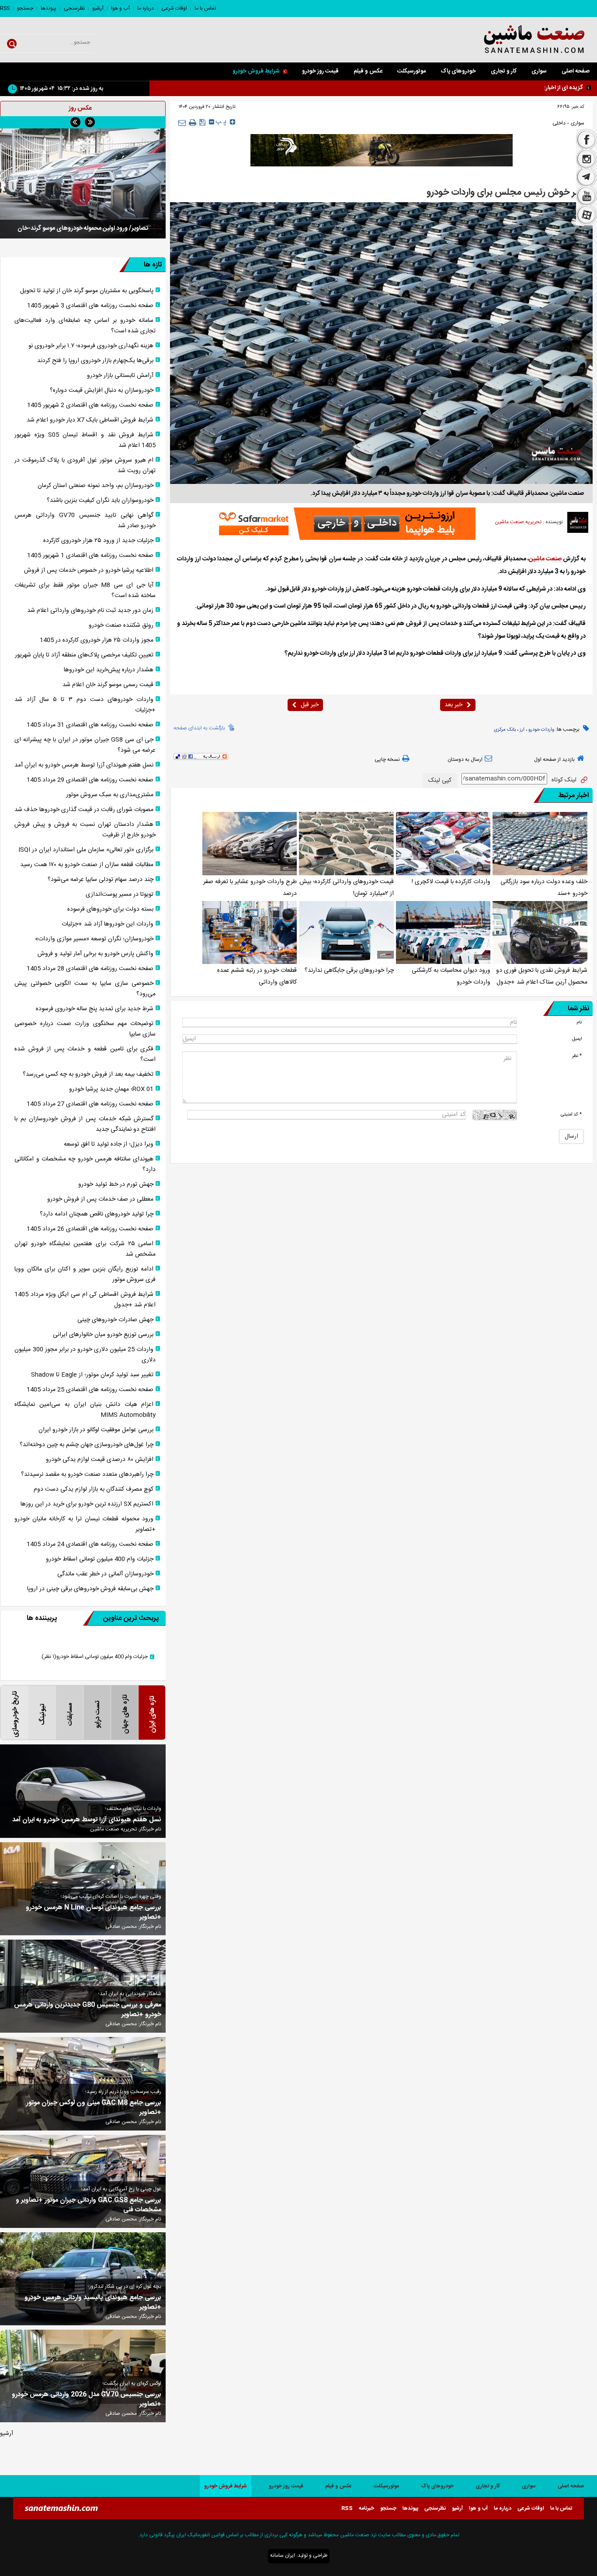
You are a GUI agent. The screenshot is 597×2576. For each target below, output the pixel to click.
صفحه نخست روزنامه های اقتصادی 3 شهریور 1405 (90, 306)
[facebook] (587, 139)
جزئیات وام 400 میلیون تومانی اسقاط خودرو (100, 1559)
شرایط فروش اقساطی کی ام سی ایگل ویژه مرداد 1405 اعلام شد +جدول (85, 1300)
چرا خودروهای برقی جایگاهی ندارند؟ (349, 970)
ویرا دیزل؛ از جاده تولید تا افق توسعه (109, 1144)
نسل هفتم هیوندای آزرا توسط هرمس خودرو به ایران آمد (84, 765)
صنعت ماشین (545, 559)
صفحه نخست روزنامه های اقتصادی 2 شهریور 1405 (90, 405)
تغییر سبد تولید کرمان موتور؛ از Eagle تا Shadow (92, 1375)
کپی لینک (440, 780)
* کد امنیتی (571, 1114)
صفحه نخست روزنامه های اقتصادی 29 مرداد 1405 (90, 780)
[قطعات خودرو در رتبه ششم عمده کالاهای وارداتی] (250, 932)
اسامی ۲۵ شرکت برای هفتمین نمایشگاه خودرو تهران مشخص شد (85, 1249)
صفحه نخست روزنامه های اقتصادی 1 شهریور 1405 (90, 556)
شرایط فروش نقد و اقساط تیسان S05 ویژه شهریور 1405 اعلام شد (85, 440)
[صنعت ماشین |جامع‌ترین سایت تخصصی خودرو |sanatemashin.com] (514, 40)
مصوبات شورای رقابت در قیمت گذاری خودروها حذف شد (84, 810)
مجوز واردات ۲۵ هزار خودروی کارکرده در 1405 (97, 640)
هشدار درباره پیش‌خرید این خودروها (109, 670)
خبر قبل (310, 705)
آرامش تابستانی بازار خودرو (120, 376)
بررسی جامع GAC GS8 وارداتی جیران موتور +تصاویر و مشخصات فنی (89, 2205)
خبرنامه (366, 2508)
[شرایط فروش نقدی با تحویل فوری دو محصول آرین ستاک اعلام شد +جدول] (540, 932)
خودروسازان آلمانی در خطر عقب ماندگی (105, 1574)
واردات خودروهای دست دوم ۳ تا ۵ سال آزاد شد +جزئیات (85, 705)
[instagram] (587, 159)
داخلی (559, 123)
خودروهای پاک (458, 71)
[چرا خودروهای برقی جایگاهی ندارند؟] (346, 932)
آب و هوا (120, 8)
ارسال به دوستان (465, 760)
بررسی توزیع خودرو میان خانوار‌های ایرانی (103, 1335)
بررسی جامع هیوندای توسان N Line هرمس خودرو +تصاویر (94, 1913)
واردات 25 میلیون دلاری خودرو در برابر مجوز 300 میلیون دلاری (85, 1355)
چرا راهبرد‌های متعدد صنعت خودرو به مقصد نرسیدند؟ (87, 1474)
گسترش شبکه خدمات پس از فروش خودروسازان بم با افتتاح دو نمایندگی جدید (85, 1124)
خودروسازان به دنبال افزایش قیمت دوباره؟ (102, 390)
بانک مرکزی (505, 730)
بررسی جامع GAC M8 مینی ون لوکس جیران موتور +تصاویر (94, 2108)
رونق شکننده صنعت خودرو (121, 625)
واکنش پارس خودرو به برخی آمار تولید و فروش (95, 954)
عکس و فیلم (368, 71)
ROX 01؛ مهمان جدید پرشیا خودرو (111, 1089)
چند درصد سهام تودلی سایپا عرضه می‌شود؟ (101, 880)
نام (579, 1022)
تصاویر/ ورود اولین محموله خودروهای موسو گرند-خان (83, 228)
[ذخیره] (203, 122)
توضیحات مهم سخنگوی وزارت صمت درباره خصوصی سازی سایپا (85, 1029)
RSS (5, 8)
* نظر (577, 1056)
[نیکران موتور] (382, 150)
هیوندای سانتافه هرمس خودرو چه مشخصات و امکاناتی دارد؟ (85, 1164)
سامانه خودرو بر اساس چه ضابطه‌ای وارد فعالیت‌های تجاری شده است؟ (85, 326)
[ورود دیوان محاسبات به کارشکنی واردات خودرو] (443, 932)
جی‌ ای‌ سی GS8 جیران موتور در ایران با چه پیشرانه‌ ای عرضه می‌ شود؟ (85, 745)
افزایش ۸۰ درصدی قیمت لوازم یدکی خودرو (100, 1460)
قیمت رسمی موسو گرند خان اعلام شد (108, 685)
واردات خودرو (541, 730)
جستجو (25, 8)
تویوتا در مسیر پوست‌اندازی (120, 894)
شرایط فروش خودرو (256, 71)
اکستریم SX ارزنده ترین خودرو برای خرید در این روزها (87, 1504)
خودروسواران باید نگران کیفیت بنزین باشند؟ (100, 501)
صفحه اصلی (576, 71)
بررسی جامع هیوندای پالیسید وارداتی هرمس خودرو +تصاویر (93, 2303)
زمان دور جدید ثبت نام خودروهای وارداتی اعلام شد (90, 611)
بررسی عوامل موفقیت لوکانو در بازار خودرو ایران (96, 1430)
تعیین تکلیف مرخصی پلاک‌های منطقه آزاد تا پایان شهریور (84, 655)
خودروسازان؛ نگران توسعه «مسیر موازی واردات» (94, 939)
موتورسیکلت (411, 71)
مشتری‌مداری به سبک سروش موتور (110, 795)
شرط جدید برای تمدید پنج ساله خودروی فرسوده (95, 1009)
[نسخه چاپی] (193, 123)
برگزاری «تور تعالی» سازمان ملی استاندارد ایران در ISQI (86, 850)
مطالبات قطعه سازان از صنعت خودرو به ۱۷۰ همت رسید (87, 865)
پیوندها (49, 8)
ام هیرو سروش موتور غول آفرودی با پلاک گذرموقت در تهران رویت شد (85, 466)
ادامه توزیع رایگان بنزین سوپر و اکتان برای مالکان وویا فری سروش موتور (85, 1274)
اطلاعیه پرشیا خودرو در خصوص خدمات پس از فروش (89, 570)
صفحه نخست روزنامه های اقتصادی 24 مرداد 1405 (90, 1544)
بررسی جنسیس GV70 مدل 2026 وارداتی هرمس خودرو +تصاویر (87, 2400)
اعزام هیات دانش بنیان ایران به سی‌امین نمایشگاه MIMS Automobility (85, 1410)
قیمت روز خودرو (320, 71)
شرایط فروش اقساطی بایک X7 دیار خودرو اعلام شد (90, 420)
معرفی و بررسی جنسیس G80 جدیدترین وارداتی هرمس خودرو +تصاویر (88, 2010)
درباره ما (146, 8)
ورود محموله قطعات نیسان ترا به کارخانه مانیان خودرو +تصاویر (85, 1524)
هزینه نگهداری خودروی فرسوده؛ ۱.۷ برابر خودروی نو (488, 87)
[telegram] (587, 178)
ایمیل (577, 1039)
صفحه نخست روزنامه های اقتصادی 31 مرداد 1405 (90, 725)
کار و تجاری (504, 71)
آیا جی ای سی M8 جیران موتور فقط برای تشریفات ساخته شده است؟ (85, 590)
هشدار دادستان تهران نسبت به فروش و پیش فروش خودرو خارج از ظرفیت (85, 830)
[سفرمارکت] (344, 524)
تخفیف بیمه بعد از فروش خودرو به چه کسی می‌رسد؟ (88, 1074)
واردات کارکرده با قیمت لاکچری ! (451, 882)
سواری (539, 71)
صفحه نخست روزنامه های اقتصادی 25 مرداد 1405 (90, 1390)
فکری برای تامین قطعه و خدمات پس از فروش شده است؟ (85, 1054)
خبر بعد (453, 705)
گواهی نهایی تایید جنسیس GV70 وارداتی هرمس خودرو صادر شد (85, 521)
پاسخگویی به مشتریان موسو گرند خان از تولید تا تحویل (87, 291)
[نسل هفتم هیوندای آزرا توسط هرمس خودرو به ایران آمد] (83, 1791)
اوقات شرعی (174, 8)
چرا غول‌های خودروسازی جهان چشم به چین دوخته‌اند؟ (87, 1445)
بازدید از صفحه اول (554, 760)
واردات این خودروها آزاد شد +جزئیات (108, 924)
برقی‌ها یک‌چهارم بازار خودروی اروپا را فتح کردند (95, 361)
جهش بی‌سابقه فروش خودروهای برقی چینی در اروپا (90, 1589)
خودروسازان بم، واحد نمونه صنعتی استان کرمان (95, 486)
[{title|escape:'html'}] (83, 183)
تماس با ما (205, 8)
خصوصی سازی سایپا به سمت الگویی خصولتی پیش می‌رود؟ (85, 989)
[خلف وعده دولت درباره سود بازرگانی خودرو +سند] (540, 843)
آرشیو (98, 8)
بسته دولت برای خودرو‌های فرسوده (110, 909)
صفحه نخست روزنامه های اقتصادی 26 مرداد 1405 (90, 1229)
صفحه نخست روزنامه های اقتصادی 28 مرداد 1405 (90, 969)
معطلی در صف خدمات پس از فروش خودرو (100, 1199)
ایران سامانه (283, 2555)
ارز (522, 730)
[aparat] (587, 216)
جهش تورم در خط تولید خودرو (116, 1184)
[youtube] (587, 196)
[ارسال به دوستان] (182, 123)
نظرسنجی (74, 8)
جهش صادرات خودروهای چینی (115, 1320)
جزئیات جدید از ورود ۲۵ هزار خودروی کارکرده (98, 541)
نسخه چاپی (387, 760)
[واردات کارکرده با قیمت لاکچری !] (443, 843)
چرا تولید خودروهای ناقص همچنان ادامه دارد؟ (97, 1214)
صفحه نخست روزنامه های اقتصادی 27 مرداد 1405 (90, 1104)
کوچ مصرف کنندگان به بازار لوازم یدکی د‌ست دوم (94, 1489)
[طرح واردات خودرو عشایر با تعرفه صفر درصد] (250, 843)
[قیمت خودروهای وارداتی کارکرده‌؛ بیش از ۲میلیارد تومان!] (346, 843)
